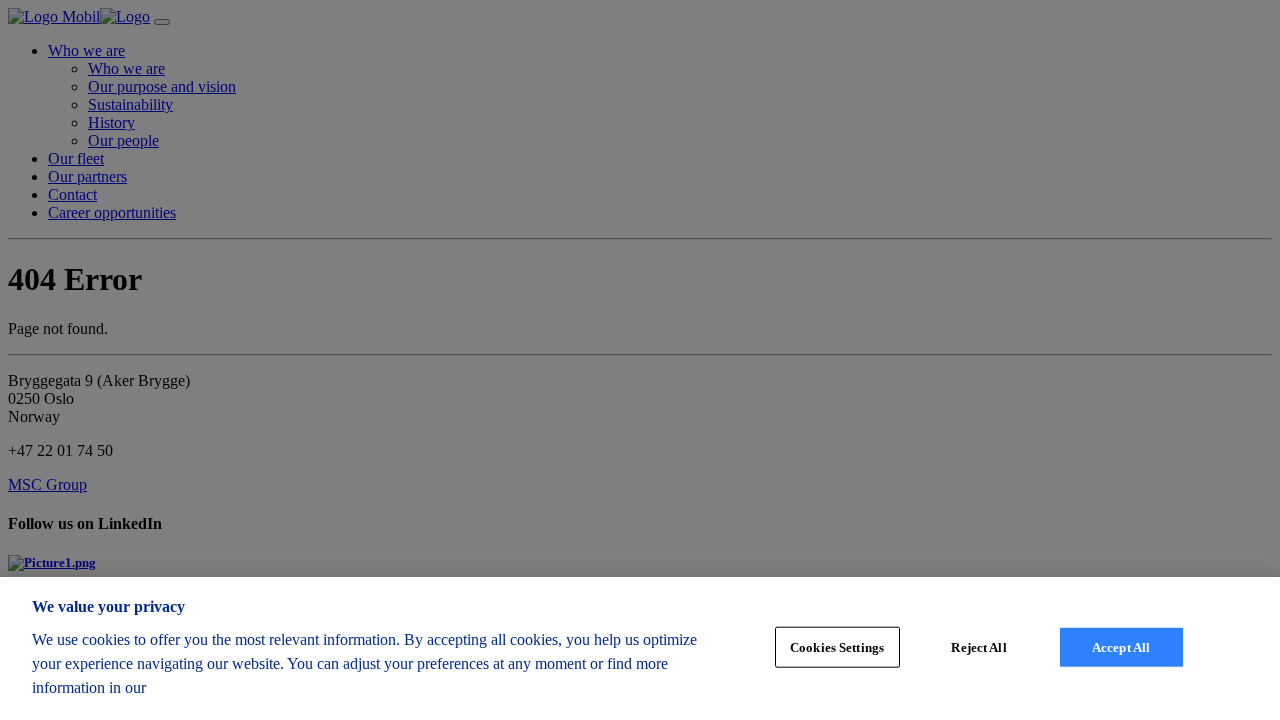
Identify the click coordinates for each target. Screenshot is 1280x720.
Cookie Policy (201, 687)
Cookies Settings (837, 646)
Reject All (978, 646)
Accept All (1121, 646)
